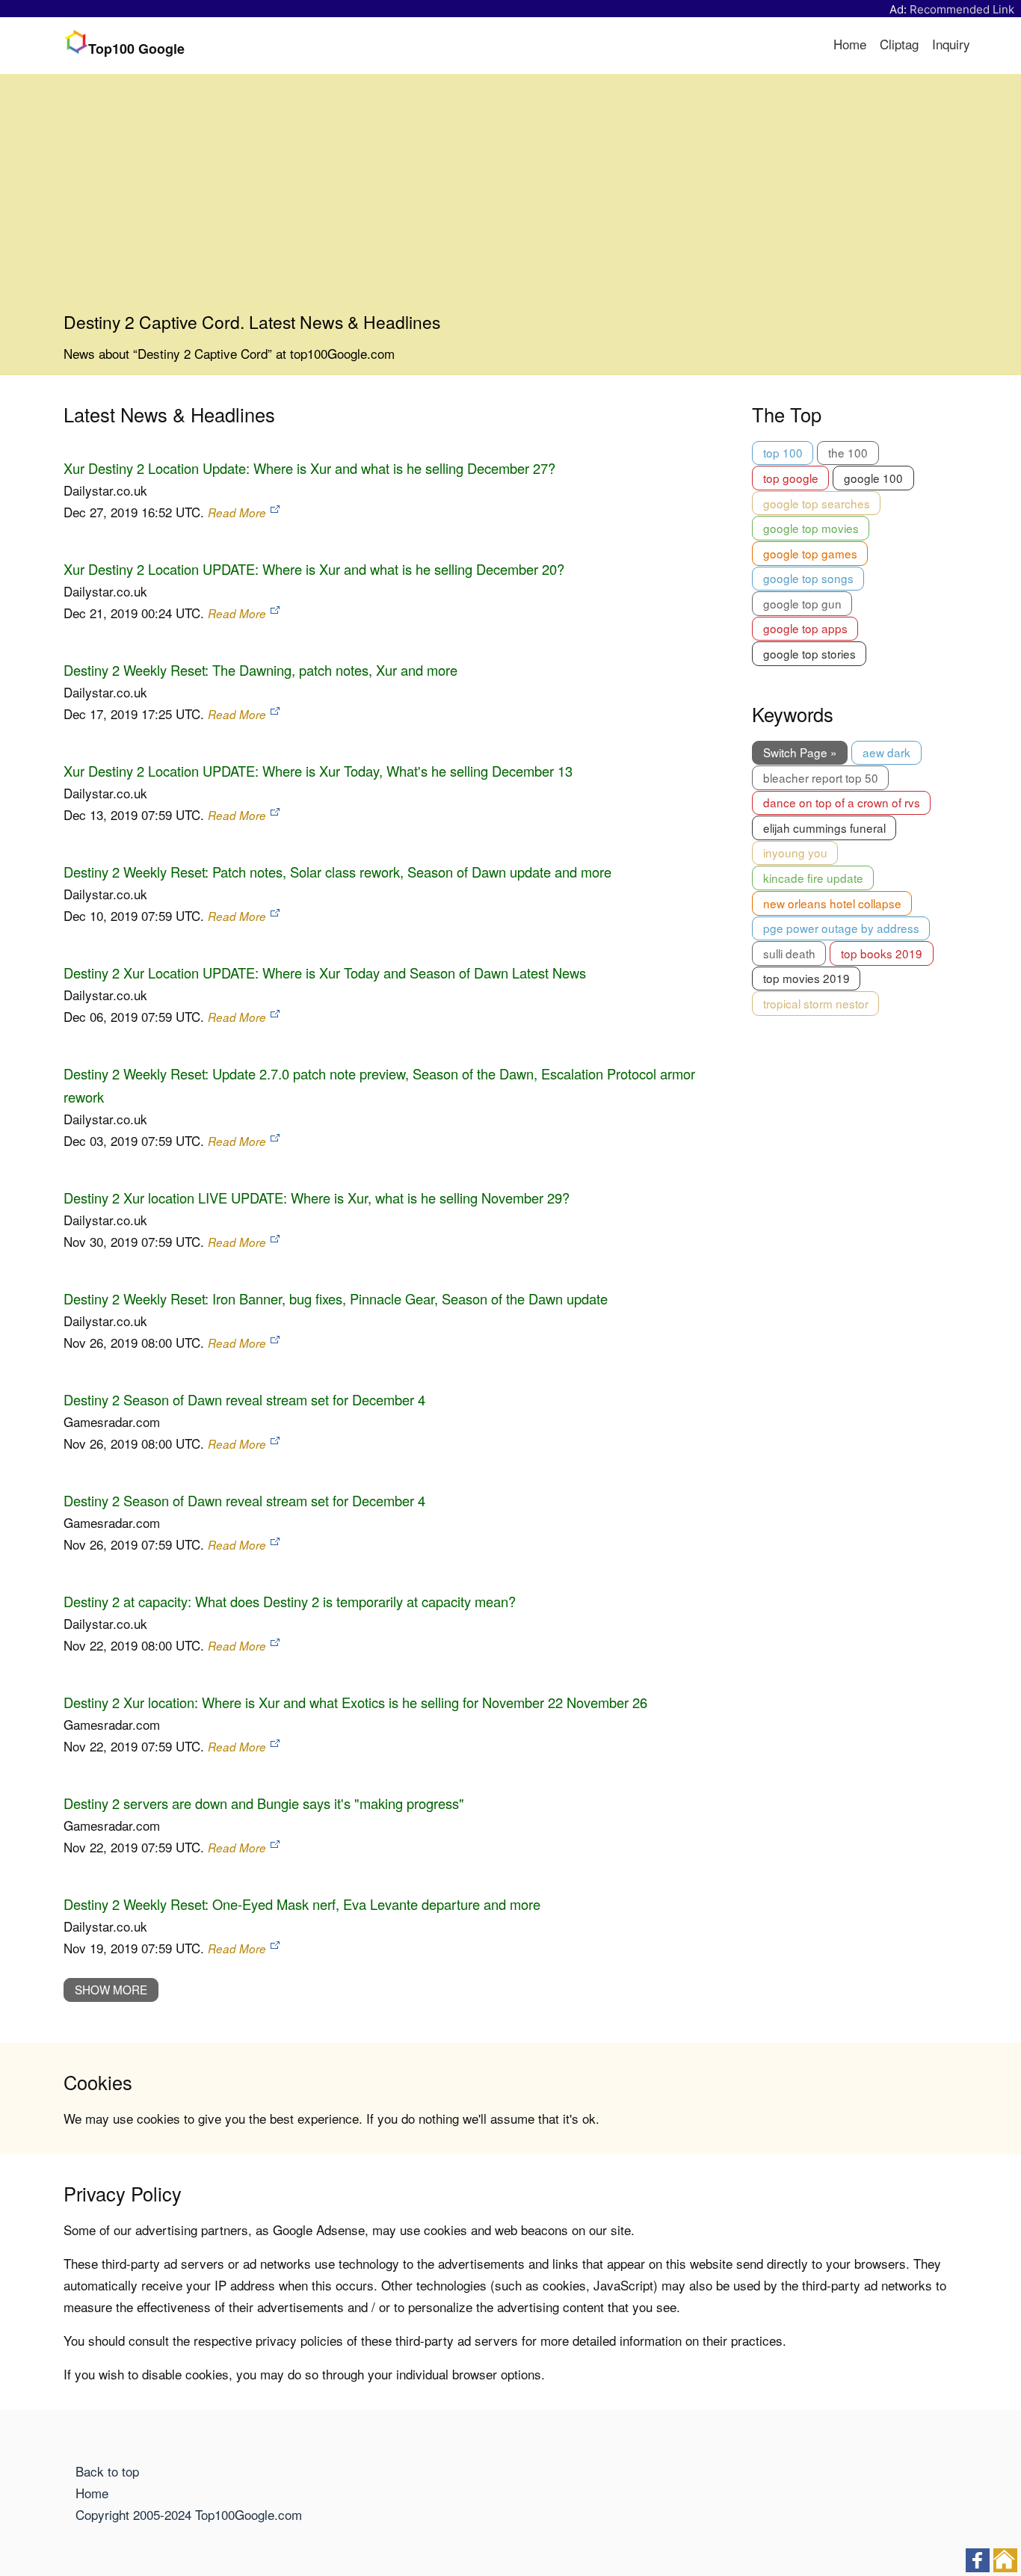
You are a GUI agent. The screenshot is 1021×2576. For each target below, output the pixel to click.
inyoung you (795, 852)
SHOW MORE (111, 1989)
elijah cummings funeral (824, 828)
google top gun (802, 603)
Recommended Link (962, 9)
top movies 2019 (806, 978)
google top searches (817, 503)
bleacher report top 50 (821, 777)
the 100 (848, 452)
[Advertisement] (510, 199)
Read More (237, 512)
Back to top (107, 2471)
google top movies (811, 528)
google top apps (805, 628)
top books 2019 (882, 953)
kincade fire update (813, 878)
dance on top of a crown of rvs (842, 802)
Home (850, 44)
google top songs (808, 578)
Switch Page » (800, 752)
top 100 (783, 452)
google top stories (809, 653)
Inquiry (951, 44)
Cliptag (899, 44)
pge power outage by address (841, 928)
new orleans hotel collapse (832, 903)
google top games (810, 553)
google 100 (873, 478)
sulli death (789, 953)
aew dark (886, 752)
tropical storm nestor (816, 1003)
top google (791, 478)
